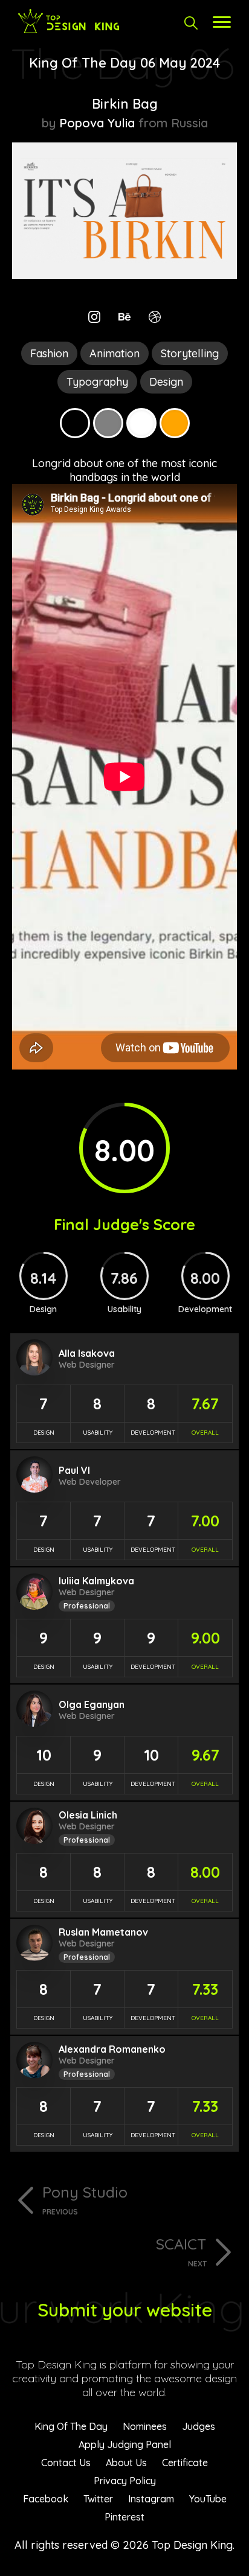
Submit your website (125, 2310)
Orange (175, 423)
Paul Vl (74, 1470)
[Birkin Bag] (124, 275)
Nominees (145, 2426)
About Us (126, 2463)
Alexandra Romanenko (112, 2049)
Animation (115, 353)
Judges (199, 2426)
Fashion (49, 353)
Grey (108, 423)
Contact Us (66, 2463)
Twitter (98, 2499)
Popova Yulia (97, 123)
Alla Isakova (87, 1353)
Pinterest (124, 2517)
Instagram (151, 2499)
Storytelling (190, 353)
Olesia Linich (88, 1815)
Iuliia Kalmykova (96, 1581)
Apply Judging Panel (125, 2444)
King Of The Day (71, 2426)
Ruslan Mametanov (103, 1932)
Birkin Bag (125, 104)
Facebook (46, 2499)
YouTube (208, 2499)
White (141, 423)
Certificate (185, 2463)
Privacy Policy (125, 2481)
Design (166, 382)
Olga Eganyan (92, 1704)
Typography (97, 382)
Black (75, 423)
